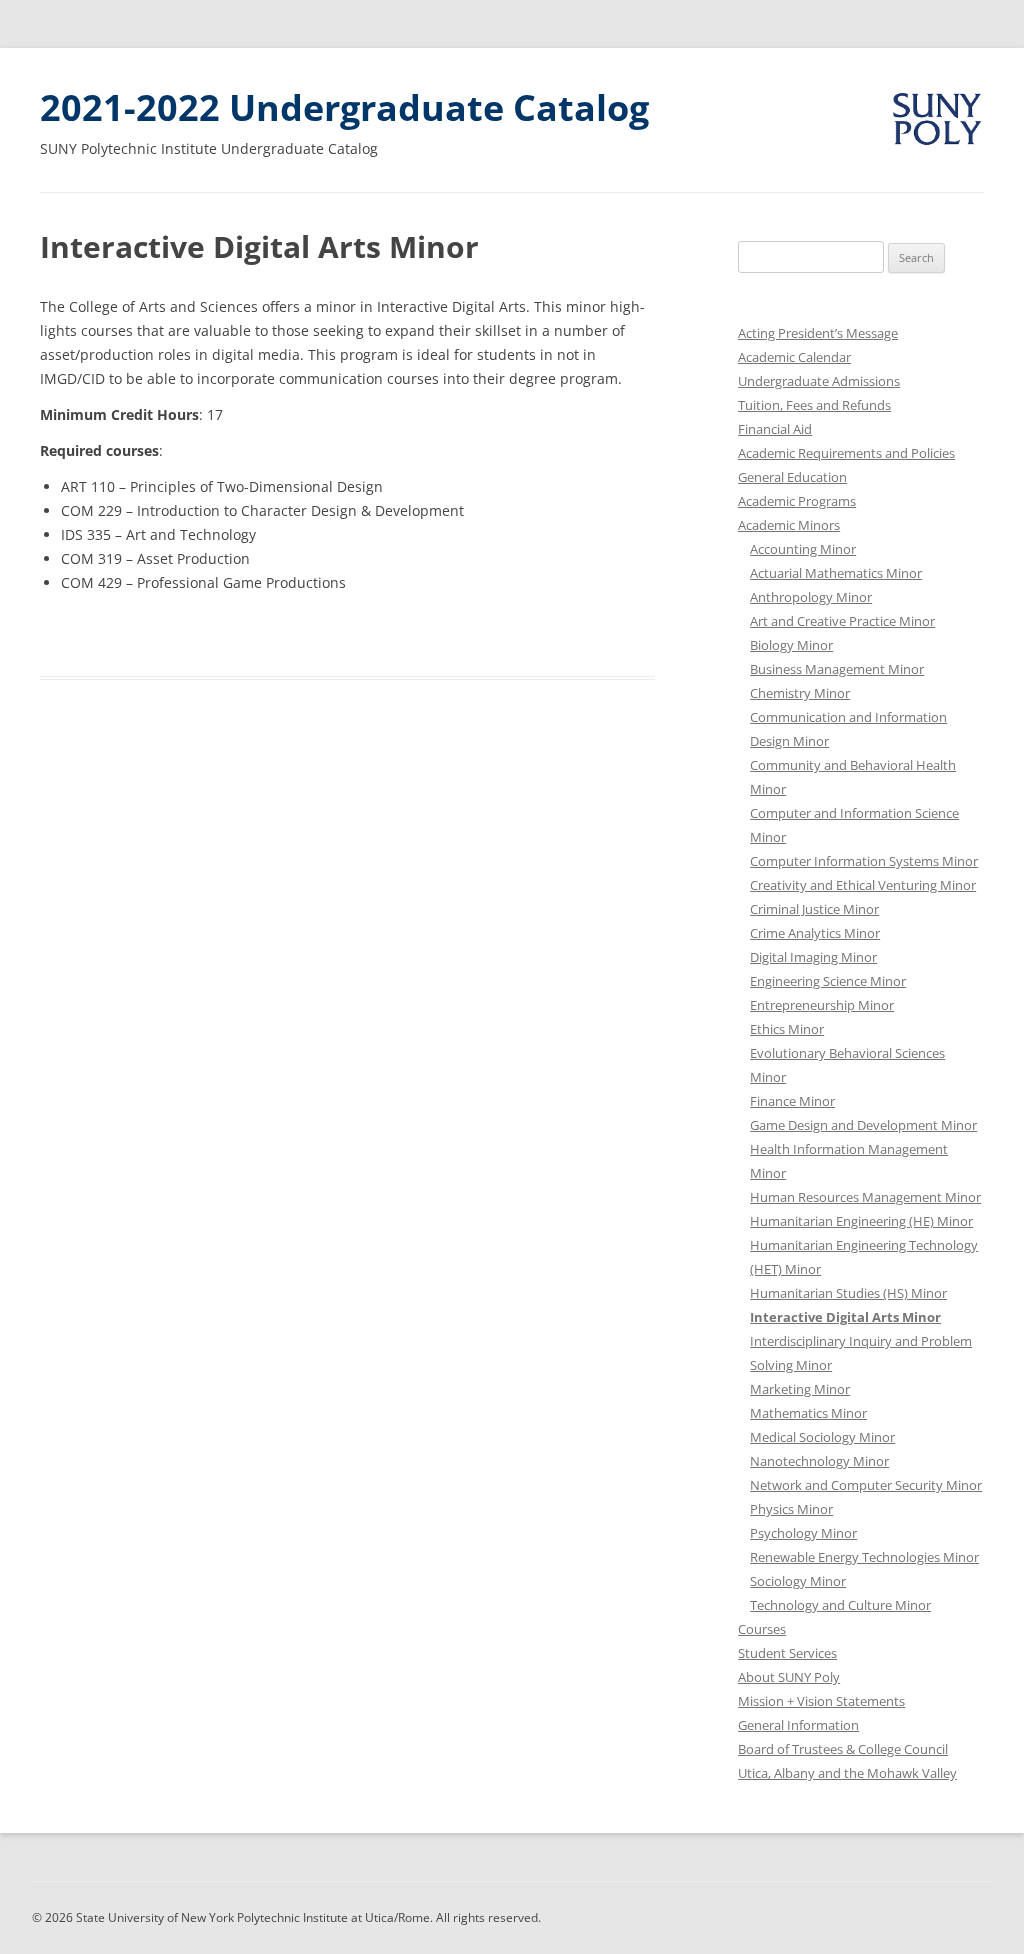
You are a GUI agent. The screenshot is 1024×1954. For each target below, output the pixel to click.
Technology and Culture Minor (840, 1605)
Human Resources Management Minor (865, 1197)
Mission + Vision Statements (821, 1701)
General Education (792, 477)
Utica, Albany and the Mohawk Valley (847, 1773)
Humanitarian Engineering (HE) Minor (861, 1221)
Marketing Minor (800, 1389)
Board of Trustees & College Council (843, 1749)
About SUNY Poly (789, 1677)
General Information (798, 1725)
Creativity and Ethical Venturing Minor (863, 885)
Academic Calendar (794, 357)
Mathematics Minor (808, 1413)
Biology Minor (791, 645)
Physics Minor (791, 1509)
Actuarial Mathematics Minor (836, 573)
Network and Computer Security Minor (866, 1485)
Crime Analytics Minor (815, 933)
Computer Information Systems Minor (864, 861)
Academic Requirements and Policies (846, 453)
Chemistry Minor (800, 693)
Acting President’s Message (818, 333)
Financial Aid (775, 429)
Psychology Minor (803, 1533)
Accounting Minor (803, 549)
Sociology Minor (798, 1581)
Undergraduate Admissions (819, 381)
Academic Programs (797, 501)
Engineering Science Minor (828, 981)
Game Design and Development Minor (863, 1125)
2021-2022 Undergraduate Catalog (344, 107)
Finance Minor (792, 1101)
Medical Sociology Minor (822, 1437)
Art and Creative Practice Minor (842, 621)
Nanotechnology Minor (819, 1461)
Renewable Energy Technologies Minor (864, 1557)
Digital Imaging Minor (813, 957)
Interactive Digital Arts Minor (845, 1317)
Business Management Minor (837, 669)
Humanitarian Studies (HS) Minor (848, 1293)
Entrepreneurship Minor (822, 1005)
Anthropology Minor (811, 597)
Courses (762, 1629)
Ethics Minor (787, 1029)
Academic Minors (789, 525)
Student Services (787, 1653)
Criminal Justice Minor (814, 909)
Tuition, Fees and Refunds (814, 405)
